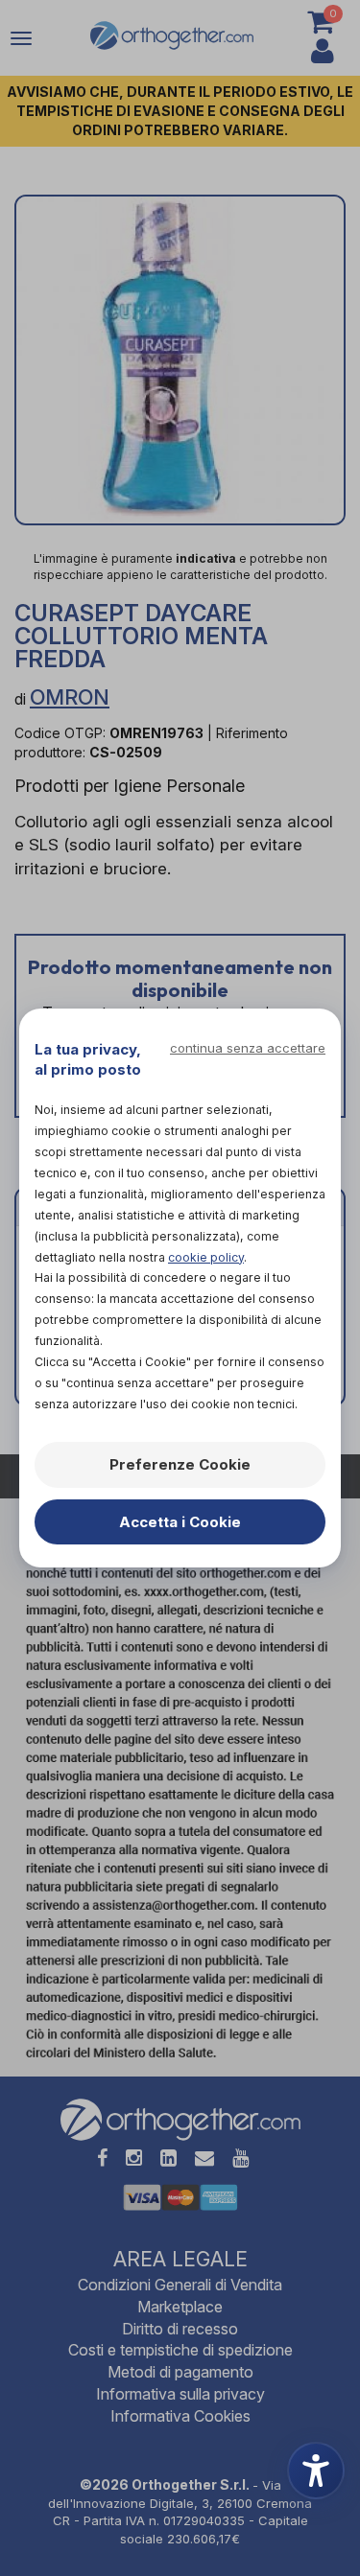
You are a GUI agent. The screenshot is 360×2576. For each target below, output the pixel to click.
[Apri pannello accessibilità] (316, 2471)
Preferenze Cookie (180, 1464)
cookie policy (206, 1257)
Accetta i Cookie (180, 1522)
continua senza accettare (248, 1048)
